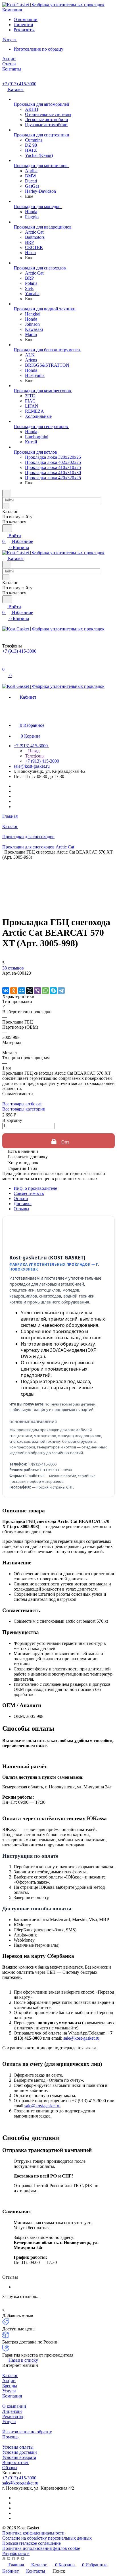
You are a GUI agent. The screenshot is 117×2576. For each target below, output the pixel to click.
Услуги (9, 2391)
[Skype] (53, 991)
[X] (30, 991)
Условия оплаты (18, 2447)
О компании (26, 19)
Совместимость (29, 1193)
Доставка (23, 1204)
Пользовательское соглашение (32, 2543)
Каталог (10, 2375)
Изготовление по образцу (38, 49)
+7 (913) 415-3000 (19, 84)
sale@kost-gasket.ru (32, 766)
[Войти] (5, 664)
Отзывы (21, 1209)
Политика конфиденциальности (33, 2533)
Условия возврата (19, 2457)
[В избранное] (5, 979)
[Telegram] (61, 991)
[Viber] (37, 991)
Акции (9, 2381)
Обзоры (10, 2468)
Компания (12, 2396)
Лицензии (23, 25)
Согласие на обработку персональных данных (47, 2538)
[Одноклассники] (14, 991)
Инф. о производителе (35, 1188)
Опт (65, 1142)
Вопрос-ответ (15, 2462)
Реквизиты (24, 30)
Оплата (21, 1198)
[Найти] (7, 528)
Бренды (10, 2386)
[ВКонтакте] (6, 991)
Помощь (10, 2437)
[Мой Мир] (22, 991)
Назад (33, 751)
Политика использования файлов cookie (41, 2548)
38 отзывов (13, 968)
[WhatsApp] (45, 991)
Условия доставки (20, 2452)
